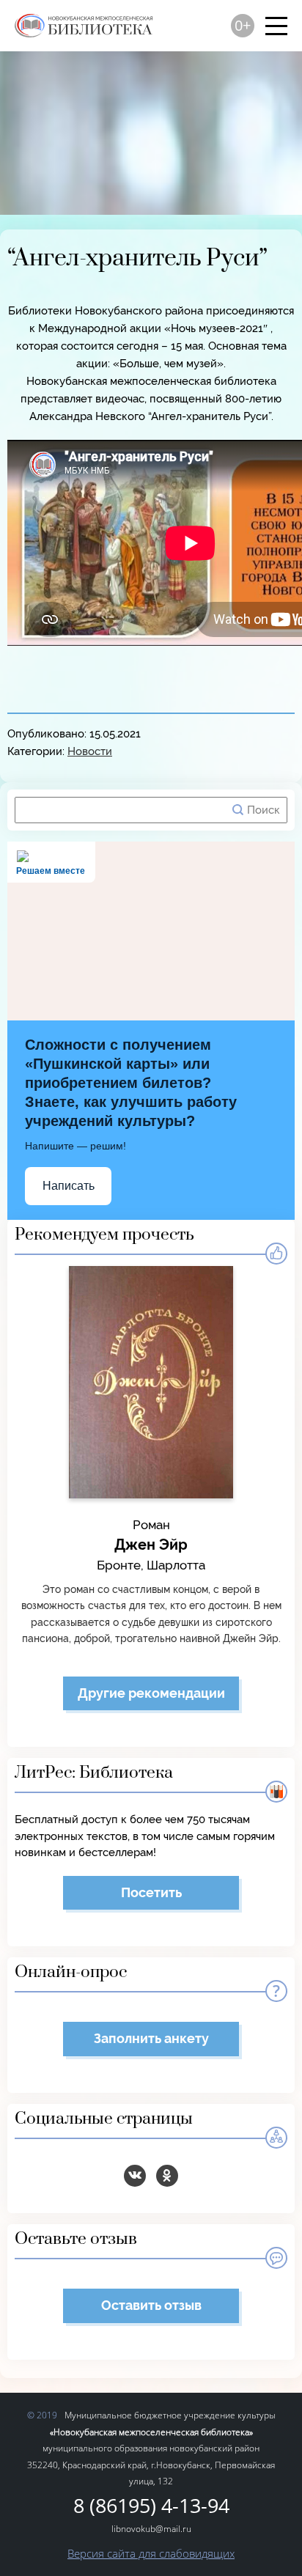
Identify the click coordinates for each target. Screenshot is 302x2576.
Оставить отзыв (151, 2305)
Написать (69, 1186)
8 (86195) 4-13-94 (151, 2506)
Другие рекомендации (151, 1693)
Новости (90, 751)
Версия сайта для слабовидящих (151, 2553)
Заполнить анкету (151, 2038)
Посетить (151, 1892)
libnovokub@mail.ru (151, 2529)
